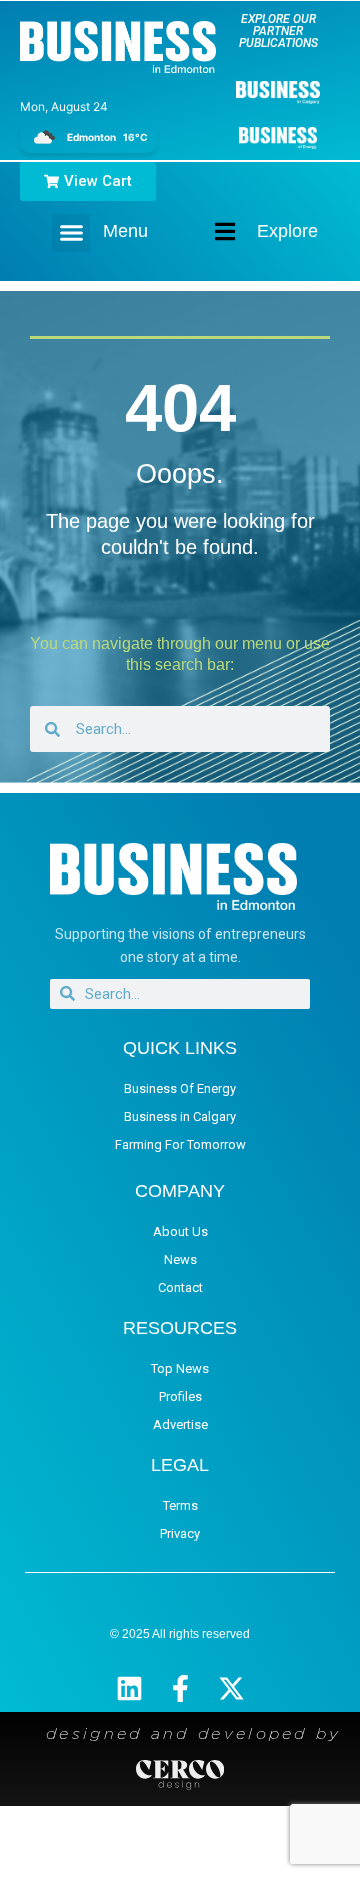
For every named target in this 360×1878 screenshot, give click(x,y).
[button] (71, 233)
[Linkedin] (129, 1688)
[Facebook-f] (180, 1688)
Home (208, 231)
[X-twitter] (231, 1688)
